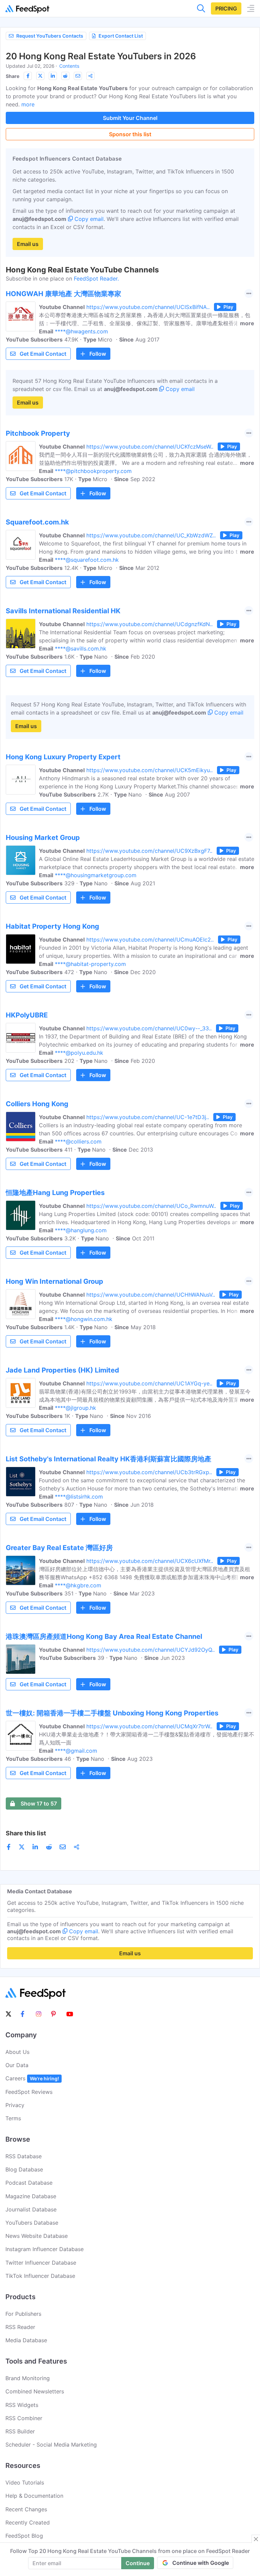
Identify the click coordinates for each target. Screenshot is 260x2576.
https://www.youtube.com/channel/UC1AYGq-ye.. (149, 1383)
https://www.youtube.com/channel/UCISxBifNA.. (148, 307)
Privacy (15, 2105)
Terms (13, 2118)
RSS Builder (20, 2431)
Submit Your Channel (130, 118)
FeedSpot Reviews (29, 2092)
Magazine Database (31, 2196)
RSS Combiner (24, 2418)
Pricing (226, 8)
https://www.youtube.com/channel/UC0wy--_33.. (149, 1028)
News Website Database (37, 2236)
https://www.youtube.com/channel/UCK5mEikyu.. (149, 770)
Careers (32, 2078)
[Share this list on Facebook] (28, 76)
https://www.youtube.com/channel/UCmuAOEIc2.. (150, 940)
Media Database (26, 2340)
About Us (17, 2052)
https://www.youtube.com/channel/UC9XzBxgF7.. (149, 851)
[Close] (256, 2539)
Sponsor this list (130, 134)
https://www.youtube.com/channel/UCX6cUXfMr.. (150, 1561)
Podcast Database (29, 2183)
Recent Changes (26, 2509)
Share (13, 76)
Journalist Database (31, 2209)
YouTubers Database (32, 2223)
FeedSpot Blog (24, 2536)
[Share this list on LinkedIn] (53, 76)
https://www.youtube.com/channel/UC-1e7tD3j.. (148, 1117)
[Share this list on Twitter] (40, 76)
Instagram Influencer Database (45, 2249)
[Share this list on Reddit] (65, 76)
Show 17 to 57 (39, 1804)
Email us (28, 244)
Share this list (26, 1833)
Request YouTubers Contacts (50, 36)
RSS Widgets (22, 2405)
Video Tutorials (25, 2482)
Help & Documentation (34, 2496)
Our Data (17, 2065)
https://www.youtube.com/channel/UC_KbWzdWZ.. (151, 535)
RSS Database (24, 2156)
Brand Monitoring (28, 2378)
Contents (69, 66)
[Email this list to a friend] (78, 76)
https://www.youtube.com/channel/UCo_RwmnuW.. (151, 1206)
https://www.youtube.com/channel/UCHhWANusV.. (151, 1295)
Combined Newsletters (35, 2391)
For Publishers (23, 2314)
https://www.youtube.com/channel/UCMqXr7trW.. (149, 1726)
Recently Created (28, 2522)
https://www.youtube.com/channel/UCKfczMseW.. (150, 447)
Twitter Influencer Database (41, 2263)
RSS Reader (20, 2327)
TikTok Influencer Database (40, 2276)
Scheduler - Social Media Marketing (51, 2445)
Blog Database (24, 2169)
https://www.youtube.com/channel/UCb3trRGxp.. (149, 1472)
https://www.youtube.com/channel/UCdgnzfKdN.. (149, 624)
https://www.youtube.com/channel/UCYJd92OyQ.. (150, 1650)
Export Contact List (121, 36)
